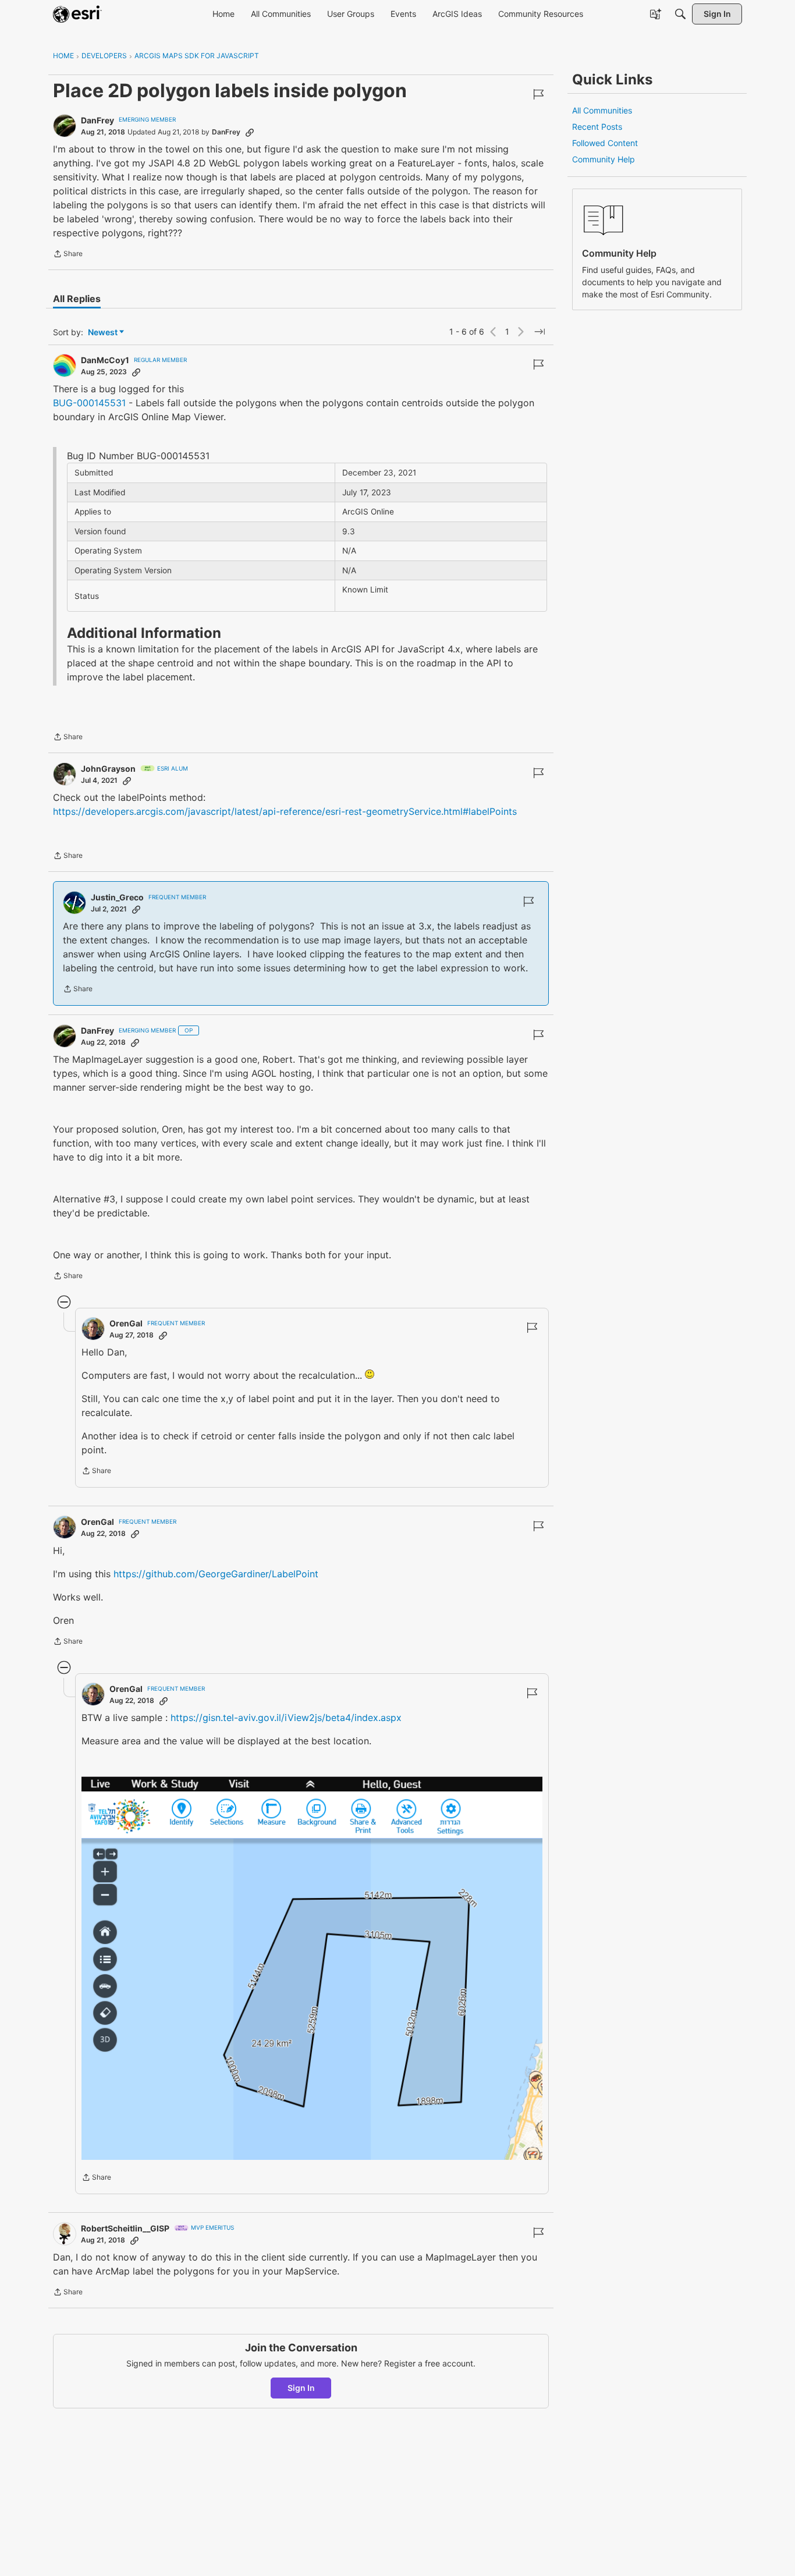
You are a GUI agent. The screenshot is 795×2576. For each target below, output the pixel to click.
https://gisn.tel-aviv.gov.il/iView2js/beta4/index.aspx (286, 1718)
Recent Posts (597, 127)
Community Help (604, 159)
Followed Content (605, 143)
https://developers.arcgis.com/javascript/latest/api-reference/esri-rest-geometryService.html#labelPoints (285, 811)
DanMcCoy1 (105, 360)
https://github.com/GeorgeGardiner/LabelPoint (216, 1574)
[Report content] (538, 94)
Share (68, 255)
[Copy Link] (250, 132)
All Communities (602, 110)
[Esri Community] (77, 14)
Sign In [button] (301, 2388)
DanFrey (97, 120)
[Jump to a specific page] (540, 332)
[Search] (680, 14)
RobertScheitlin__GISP (125, 2228)
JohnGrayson (108, 769)
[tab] (77, 299)
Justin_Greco (117, 897)
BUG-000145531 (89, 403)
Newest (103, 333)
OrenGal (126, 1323)
